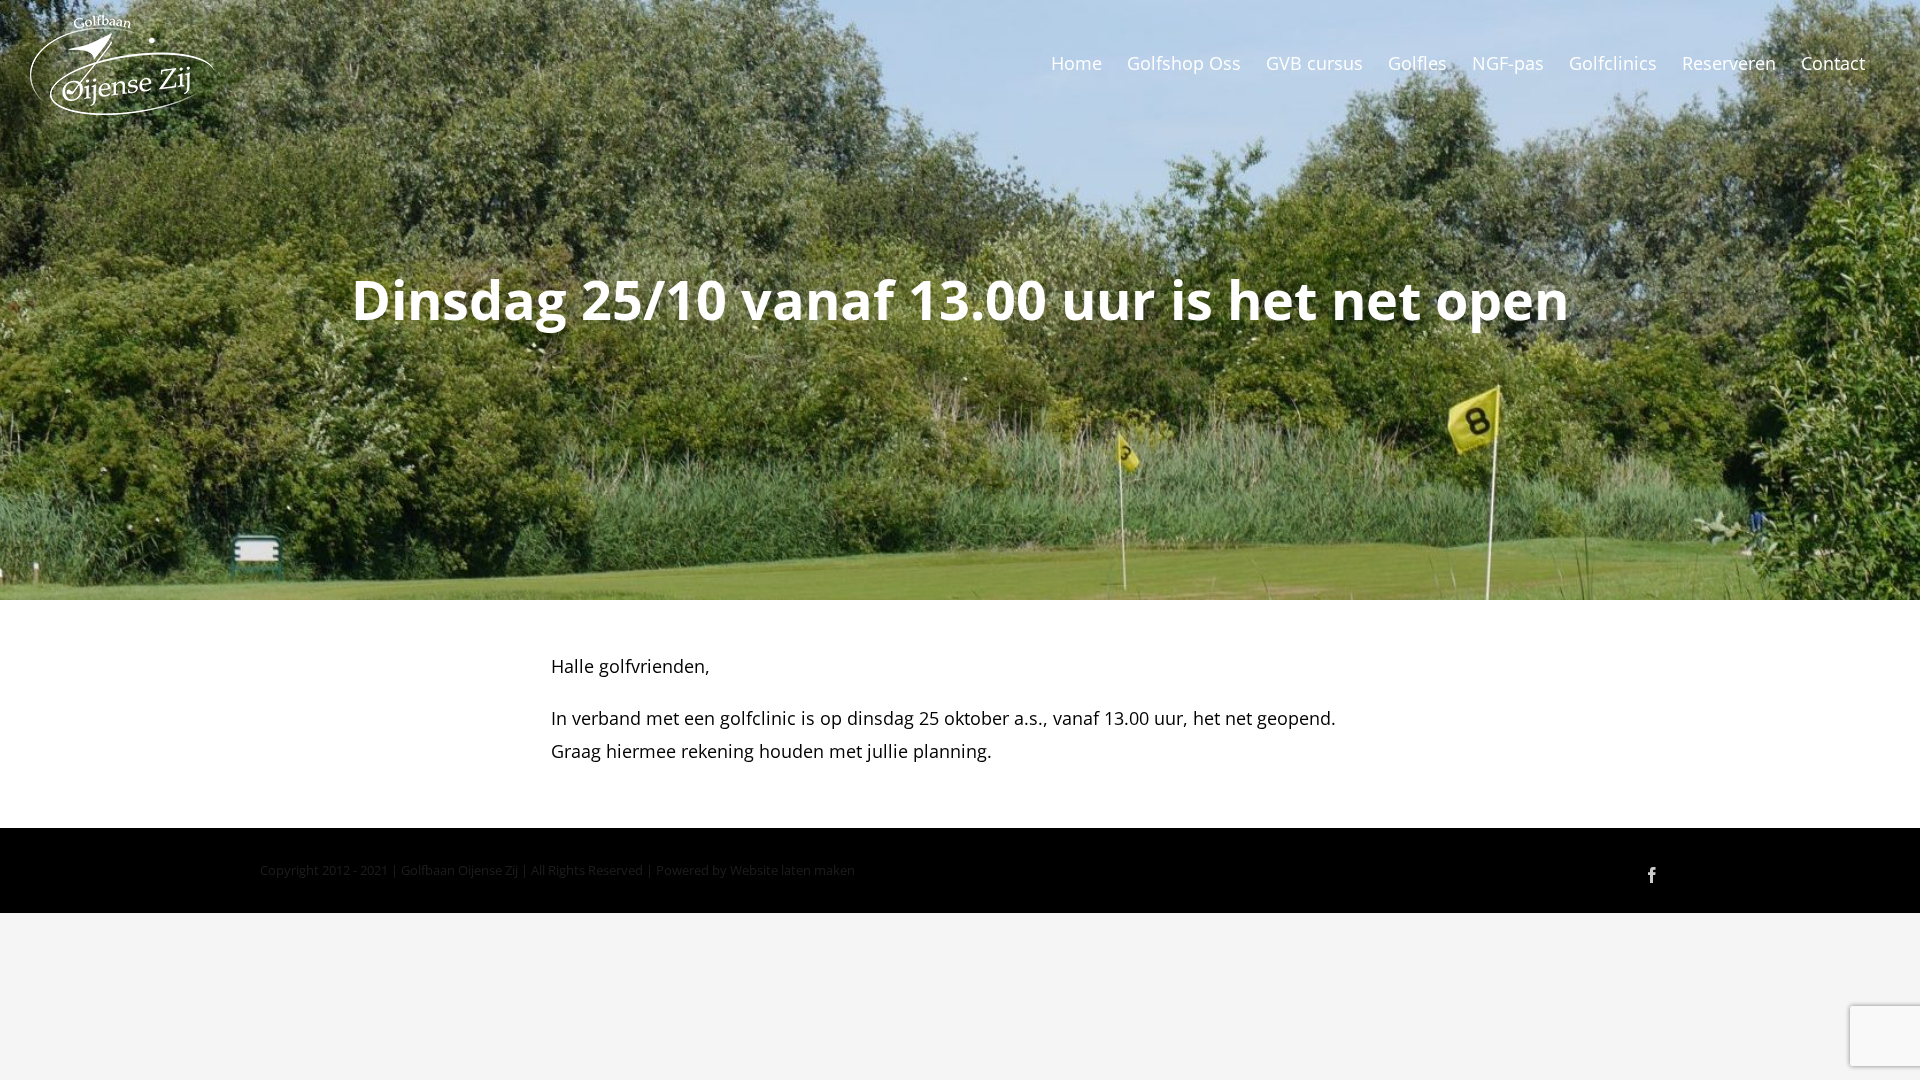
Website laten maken (792, 870)
